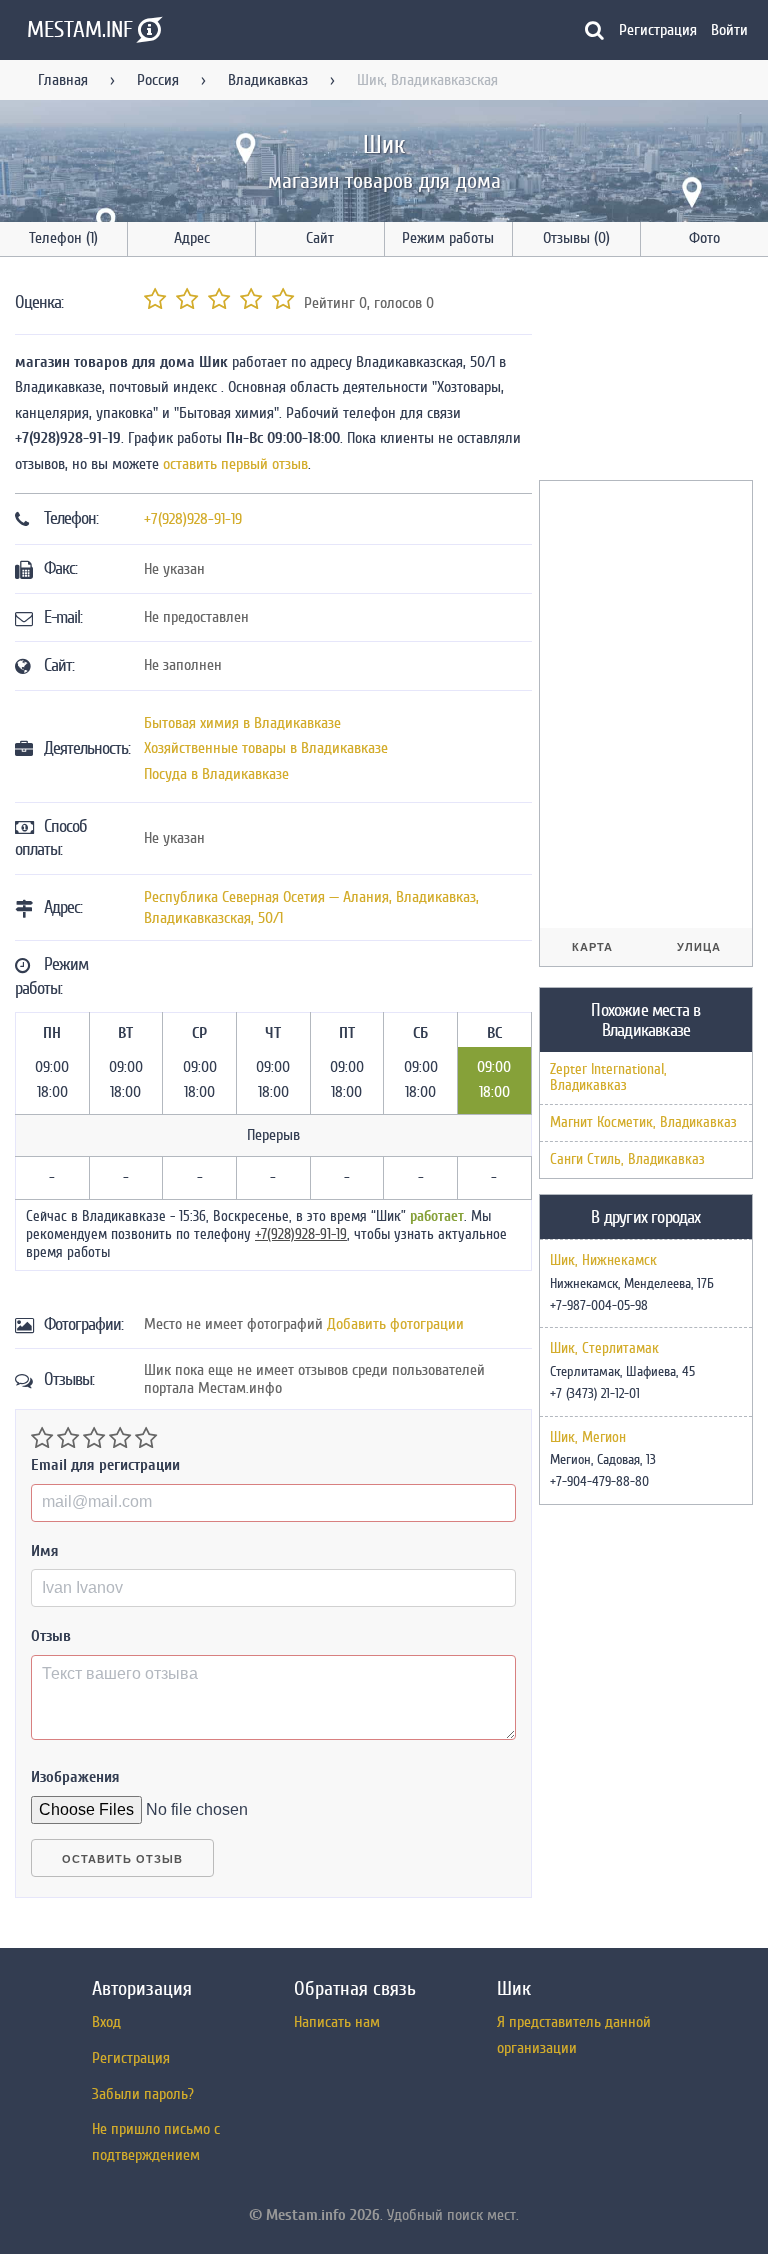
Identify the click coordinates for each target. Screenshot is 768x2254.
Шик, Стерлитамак (604, 1349)
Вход (106, 2022)
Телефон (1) (63, 238)
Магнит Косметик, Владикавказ (643, 1122)
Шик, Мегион (588, 1438)
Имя (45, 1551)
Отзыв (51, 1636)
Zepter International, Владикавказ (608, 1077)
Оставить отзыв (122, 1859)
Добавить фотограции (395, 1324)
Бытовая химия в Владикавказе (242, 723)
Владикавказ (268, 80)
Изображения (75, 1777)
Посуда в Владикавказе (216, 774)
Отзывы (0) (576, 238)
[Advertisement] (653, 372)
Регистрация (658, 30)
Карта (592, 947)
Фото (704, 238)
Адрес (192, 238)
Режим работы (448, 238)
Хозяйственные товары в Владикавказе (266, 748)
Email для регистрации (105, 1465)
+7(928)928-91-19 (193, 519)
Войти (729, 30)
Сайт (320, 238)
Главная (63, 80)
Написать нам (337, 2022)
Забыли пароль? (143, 2094)
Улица (699, 947)
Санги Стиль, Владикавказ (627, 1159)
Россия (158, 80)
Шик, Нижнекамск (603, 1261)
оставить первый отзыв (235, 464)
